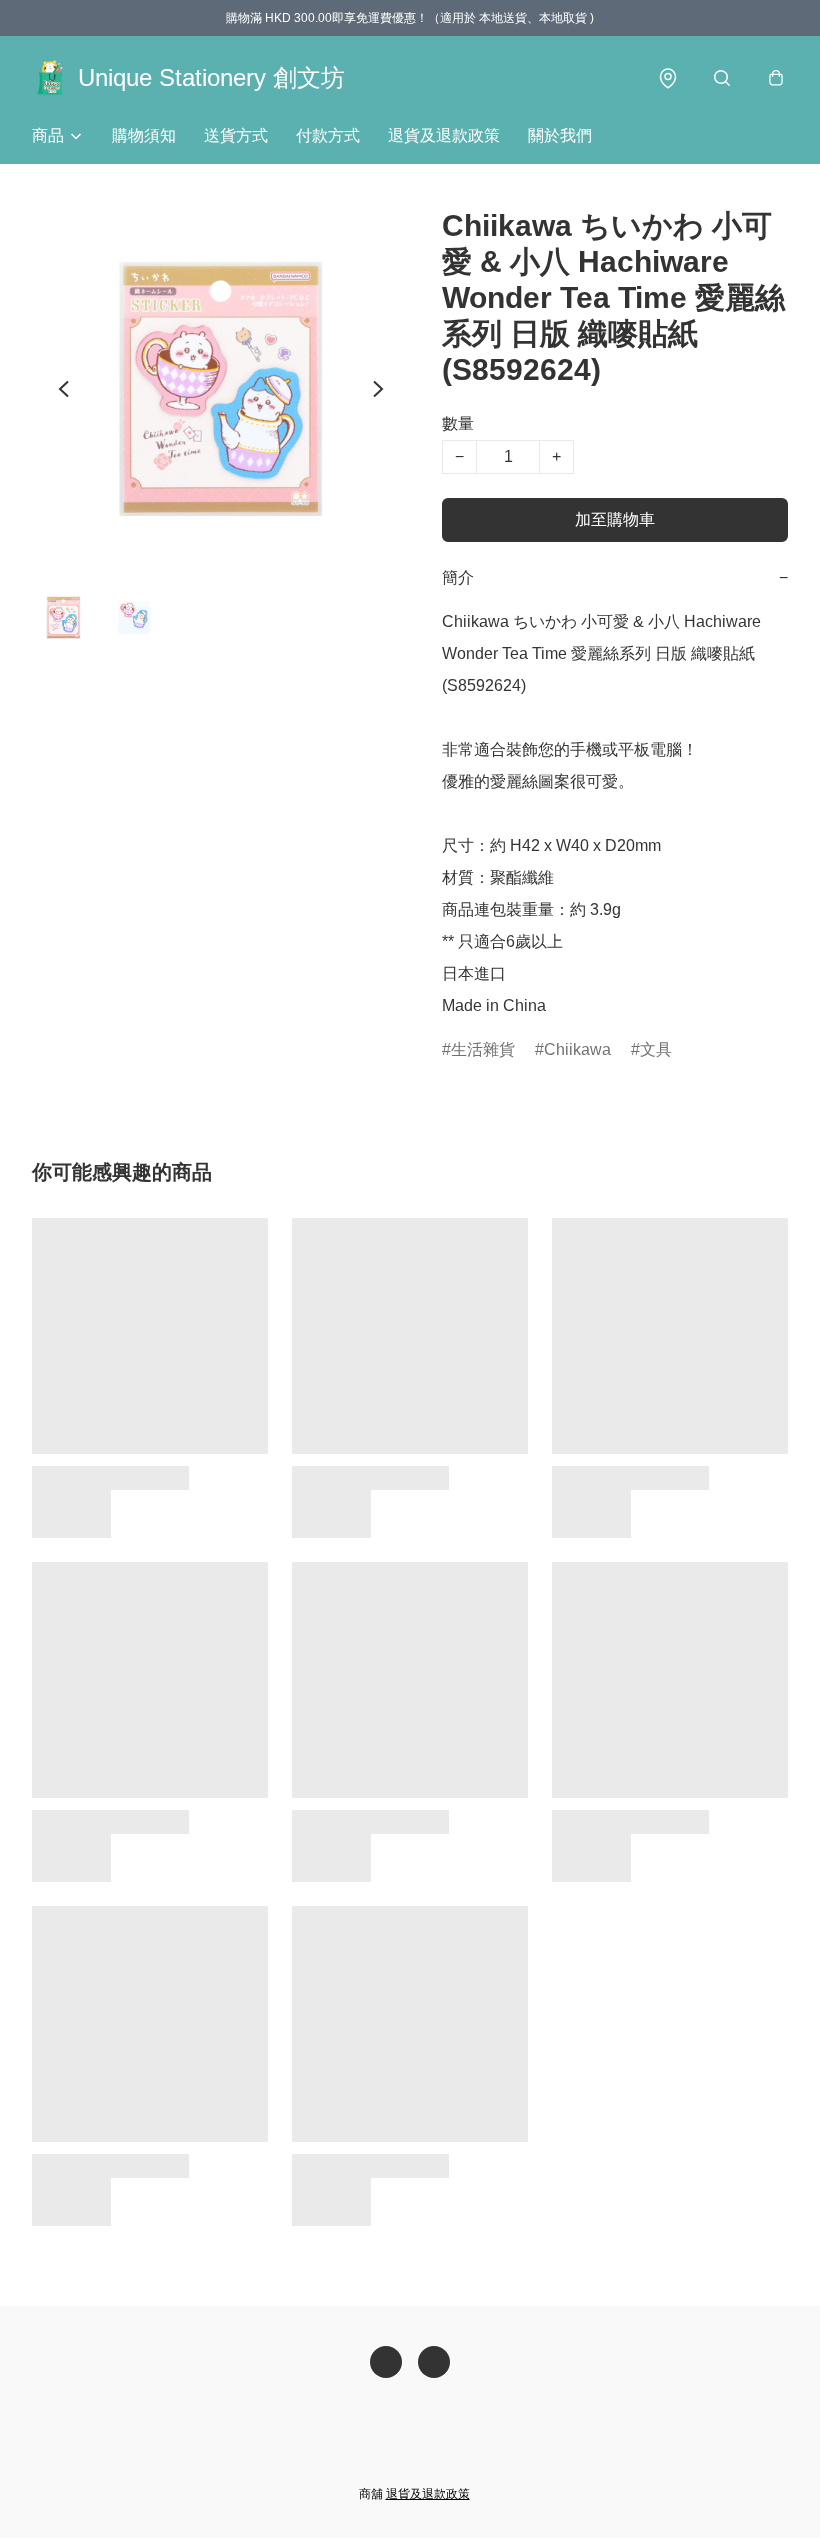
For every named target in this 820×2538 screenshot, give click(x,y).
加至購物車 (615, 519)
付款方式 (328, 135)
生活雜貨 (483, 1049)
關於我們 (560, 135)
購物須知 (144, 135)
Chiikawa (577, 1049)
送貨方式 (236, 135)
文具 (656, 1049)
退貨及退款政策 (444, 135)
